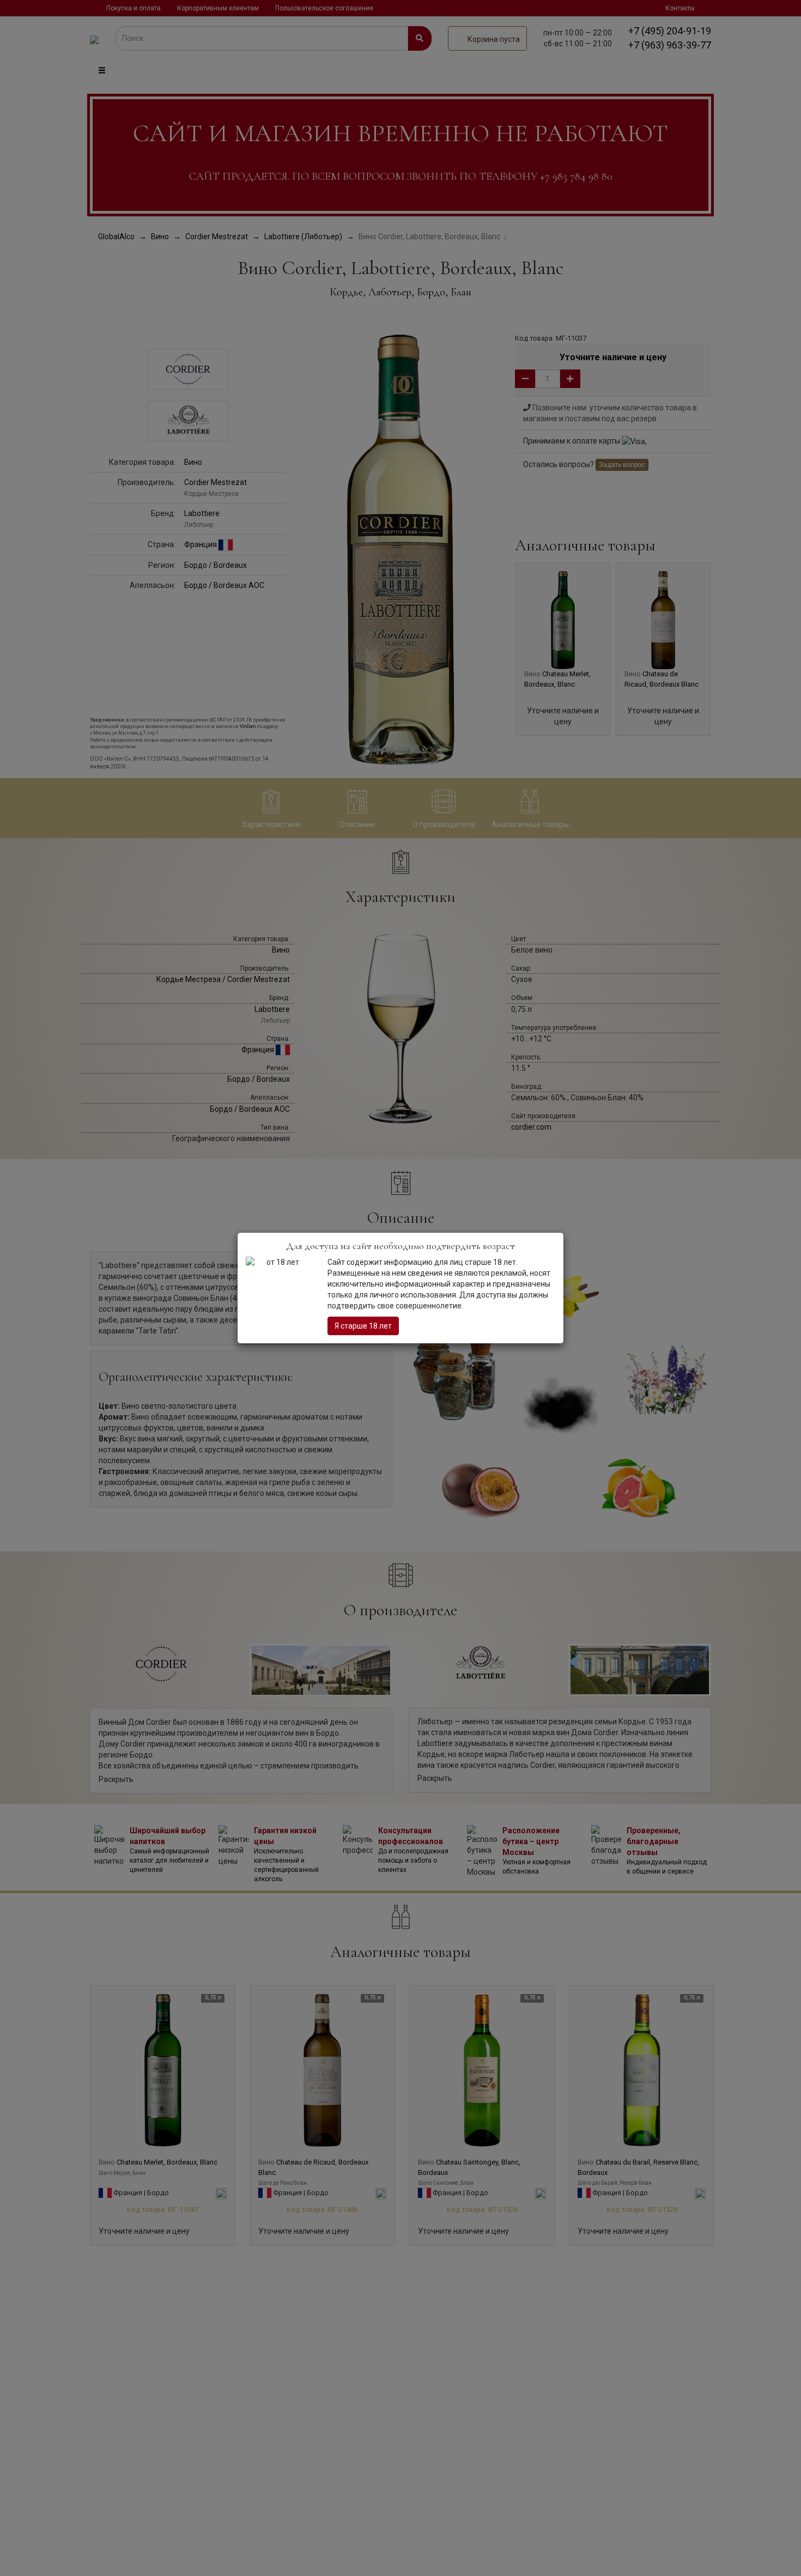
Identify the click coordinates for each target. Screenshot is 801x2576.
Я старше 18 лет (363, 1326)
